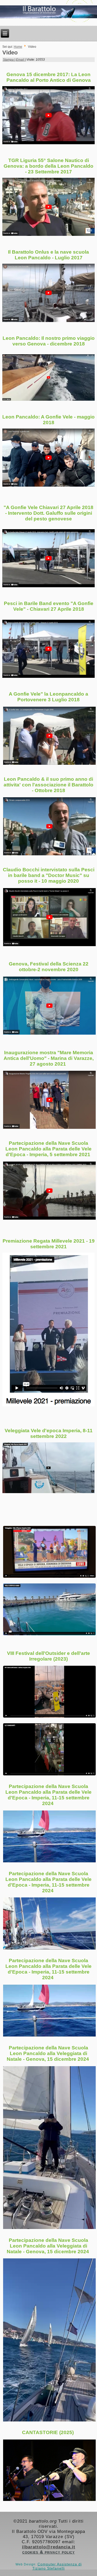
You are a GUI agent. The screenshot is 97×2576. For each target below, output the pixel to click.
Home (18, 47)
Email (20, 60)
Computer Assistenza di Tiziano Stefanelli (57, 2566)
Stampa (9, 60)
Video (10, 53)
